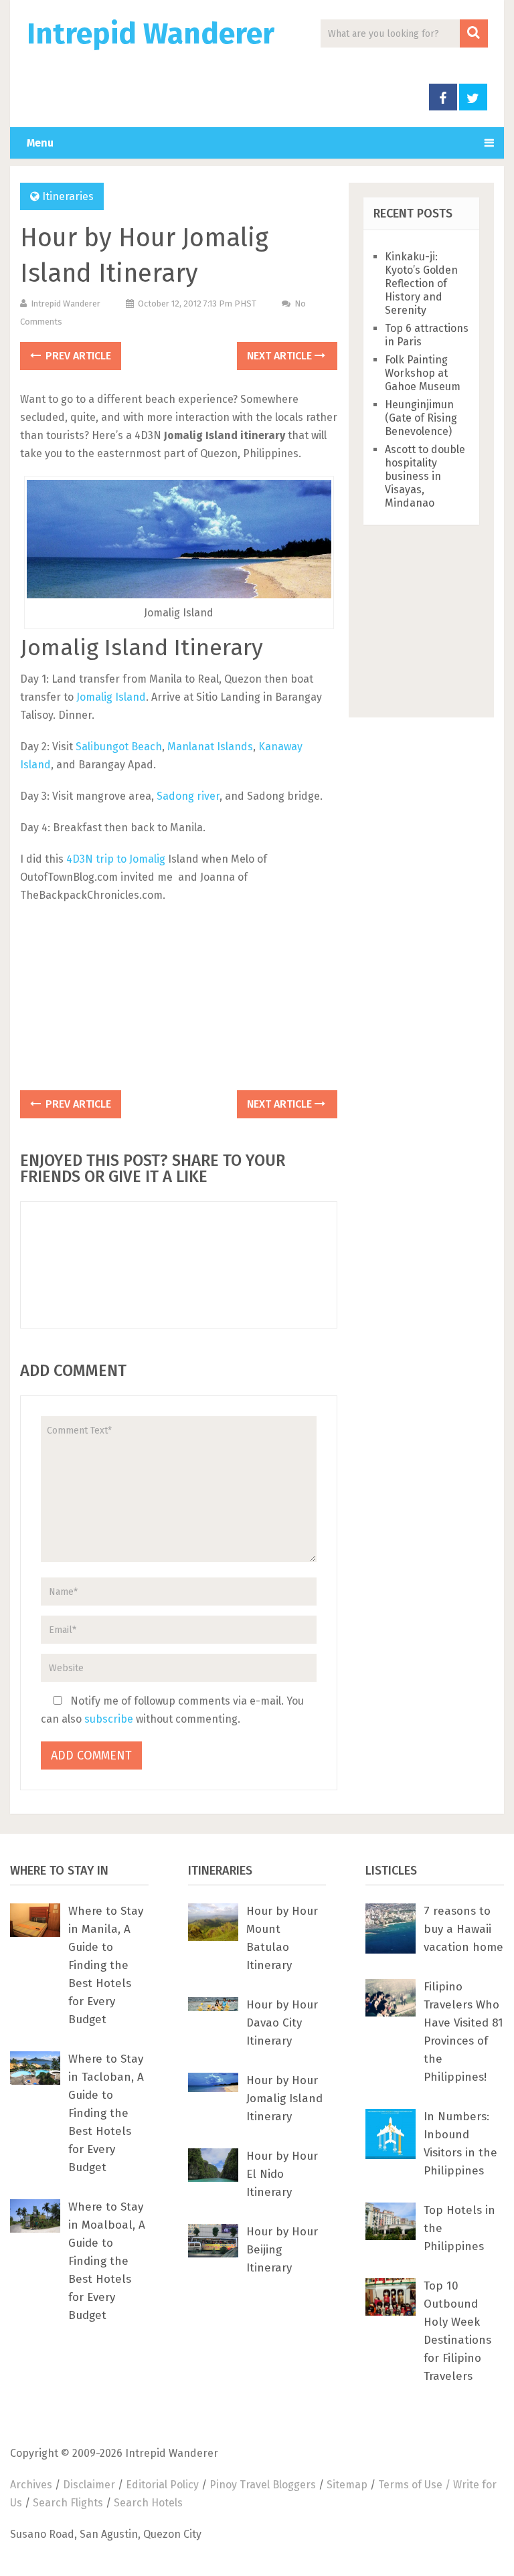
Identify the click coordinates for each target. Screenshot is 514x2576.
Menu (40, 143)
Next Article (281, 356)
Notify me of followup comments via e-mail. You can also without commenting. (172, 1710)
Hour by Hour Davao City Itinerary (282, 2023)
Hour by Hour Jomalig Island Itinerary (284, 2098)
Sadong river (188, 796)
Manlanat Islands (210, 747)
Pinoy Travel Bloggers (263, 2485)
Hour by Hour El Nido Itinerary (282, 2174)
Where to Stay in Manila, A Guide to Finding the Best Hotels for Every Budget (106, 1965)
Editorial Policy (162, 2485)
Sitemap (347, 2485)
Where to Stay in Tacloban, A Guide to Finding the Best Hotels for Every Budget (106, 2113)
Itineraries (68, 196)
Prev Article (77, 356)
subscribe (109, 1719)
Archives (31, 2485)
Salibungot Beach (119, 747)
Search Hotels (148, 2503)
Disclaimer (89, 2485)
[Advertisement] (179, 1001)
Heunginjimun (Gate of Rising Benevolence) (421, 418)
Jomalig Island (111, 697)
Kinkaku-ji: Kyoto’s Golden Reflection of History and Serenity (421, 283)
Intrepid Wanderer (151, 34)
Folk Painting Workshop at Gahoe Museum (423, 373)
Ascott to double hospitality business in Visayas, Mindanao (425, 476)
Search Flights (68, 2503)
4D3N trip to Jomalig (116, 859)
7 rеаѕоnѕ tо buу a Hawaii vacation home (463, 1929)
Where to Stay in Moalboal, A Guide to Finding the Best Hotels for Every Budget (107, 2261)
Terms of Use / (416, 2485)
